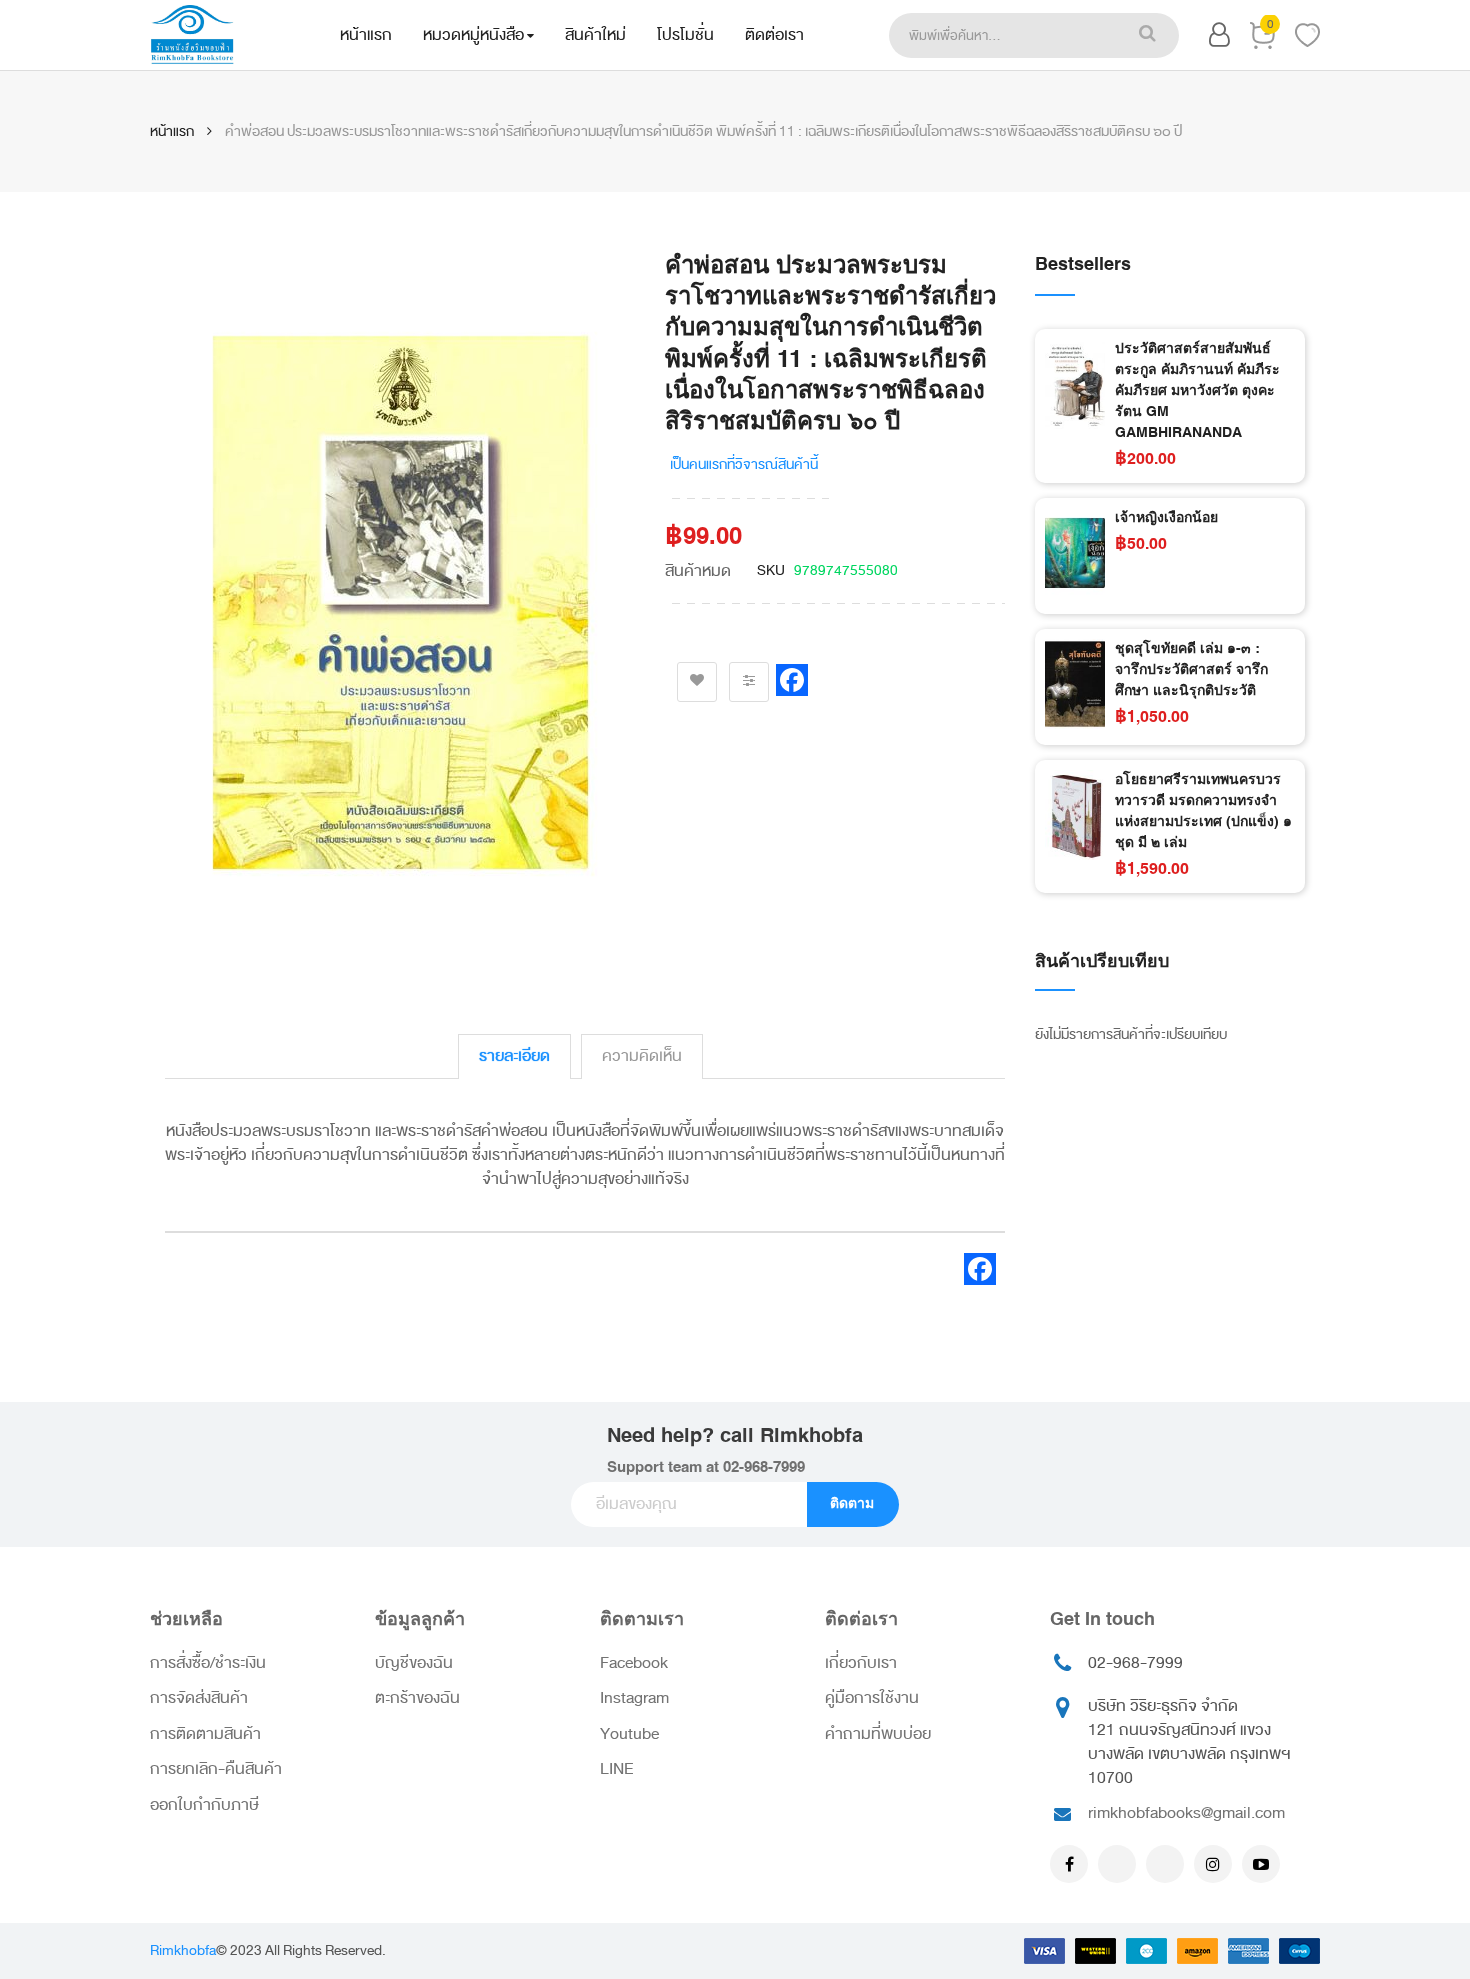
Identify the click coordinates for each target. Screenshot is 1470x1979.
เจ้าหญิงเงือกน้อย (1166, 518)
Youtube (629, 1734)
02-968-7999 (764, 1467)
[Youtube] (1261, 1864)
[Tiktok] (1165, 1864)
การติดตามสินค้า (205, 1734)
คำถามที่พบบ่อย (878, 1734)
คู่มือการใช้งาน (872, 1698)
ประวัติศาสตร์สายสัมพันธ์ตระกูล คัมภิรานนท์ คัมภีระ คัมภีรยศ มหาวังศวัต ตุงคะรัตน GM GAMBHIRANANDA (1197, 391)
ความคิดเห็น (642, 1056)
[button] (1219, 38)
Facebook (634, 1663)
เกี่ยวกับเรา (861, 1663)
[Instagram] (1213, 1864)
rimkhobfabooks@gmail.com (1186, 1813)
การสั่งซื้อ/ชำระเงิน (208, 1663)
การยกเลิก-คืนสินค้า (216, 1769)
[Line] (1117, 1864)
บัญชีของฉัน (414, 1663)
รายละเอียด (514, 1056)
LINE (617, 1769)
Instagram (634, 1698)
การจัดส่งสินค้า (199, 1698)
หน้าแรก (172, 131)
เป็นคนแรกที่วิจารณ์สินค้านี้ (744, 464)
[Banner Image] (1170, 1115)
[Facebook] (1069, 1864)
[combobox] (1002, 35)
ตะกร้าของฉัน (417, 1698)
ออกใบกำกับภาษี (204, 1805)
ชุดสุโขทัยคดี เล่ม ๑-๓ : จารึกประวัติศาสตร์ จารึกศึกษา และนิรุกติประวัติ (1191, 670)
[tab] (514, 1056)
